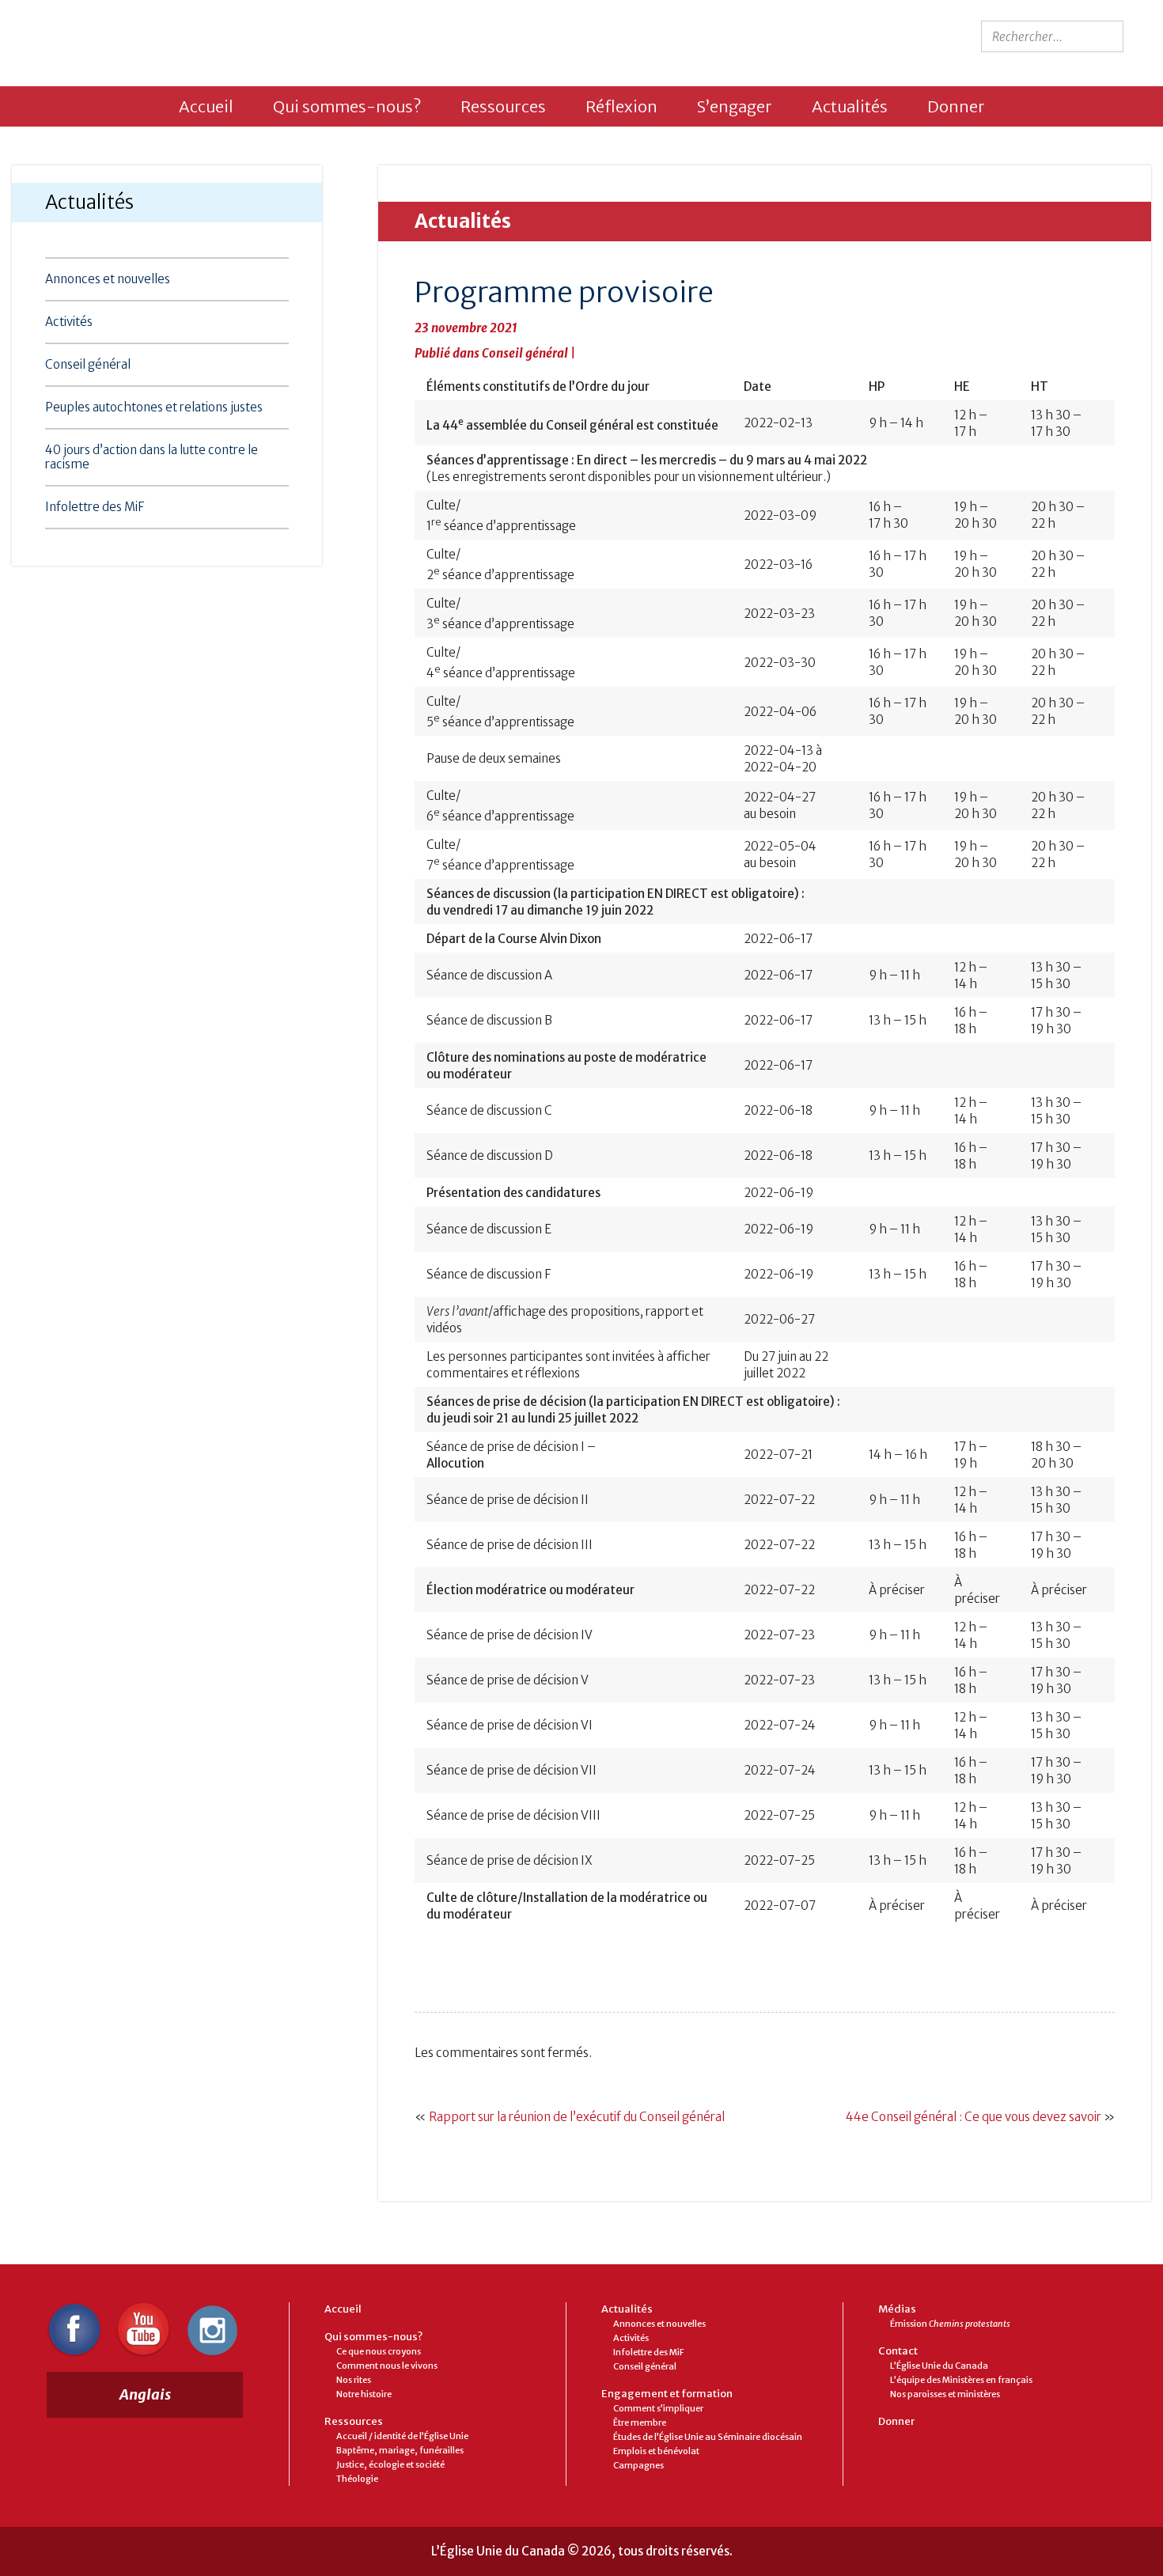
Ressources (503, 106)
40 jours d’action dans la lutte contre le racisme (152, 457)
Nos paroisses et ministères (945, 2394)
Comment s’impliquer (658, 2408)
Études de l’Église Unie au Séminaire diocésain (708, 2437)
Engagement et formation (667, 2394)
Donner (956, 106)
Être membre (640, 2423)
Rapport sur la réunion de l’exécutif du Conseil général (577, 2117)
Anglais (145, 2394)
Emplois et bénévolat (656, 2451)
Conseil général (88, 364)
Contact (898, 2351)
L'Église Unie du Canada (163, 38)
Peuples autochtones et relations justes (154, 407)
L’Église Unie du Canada (939, 2366)
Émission (950, 2324)
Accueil (206, 106)
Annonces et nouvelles (108, 279)
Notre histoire (364, 2394)
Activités (69, 322)
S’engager (735, 106)
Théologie (357, 2479)
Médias (897, 2309)
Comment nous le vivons (387, 2366)
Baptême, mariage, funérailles (400, 2450)
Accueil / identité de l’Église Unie (402, 2436)
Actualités (850, 106)
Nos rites (354, 2380)
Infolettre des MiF (95, 507)
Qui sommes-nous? (347, 106)
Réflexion (621, 106)
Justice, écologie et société (390, 2464)
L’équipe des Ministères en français (961, 2380)
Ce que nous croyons (379, 2351)
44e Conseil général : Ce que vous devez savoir (974, 2117)
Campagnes (638, 2465)
